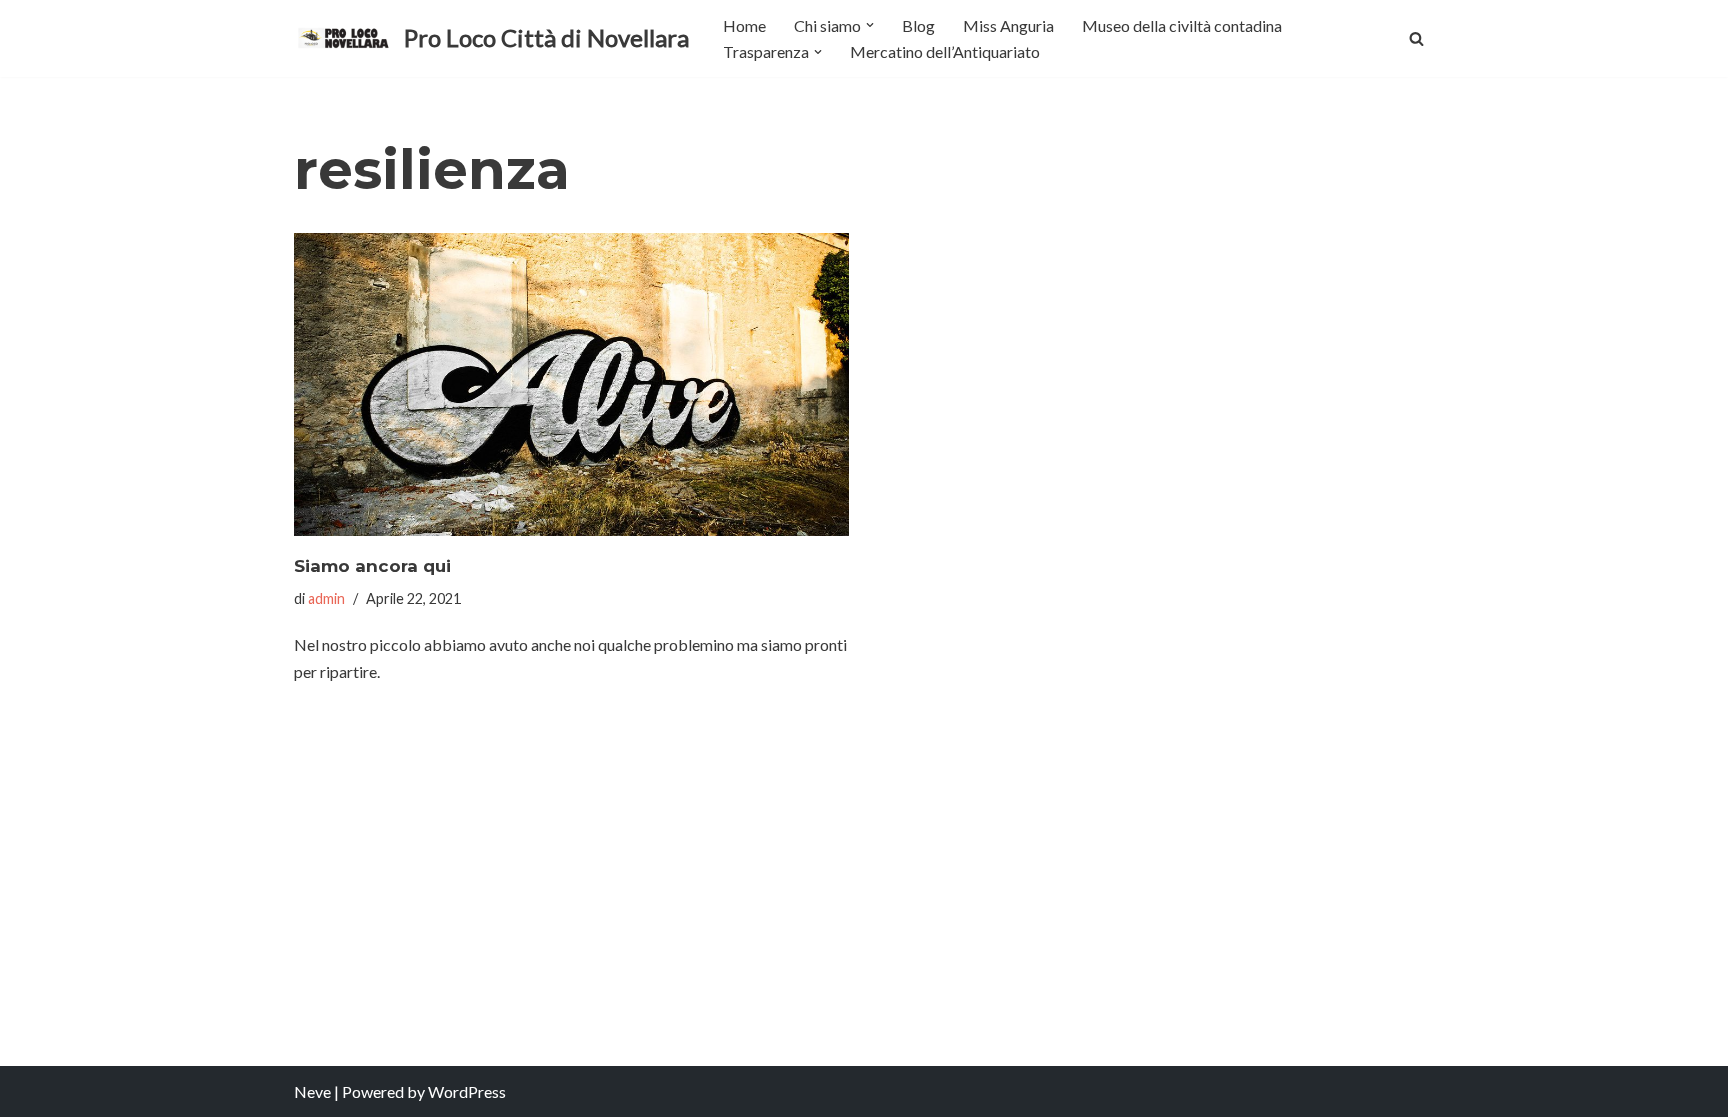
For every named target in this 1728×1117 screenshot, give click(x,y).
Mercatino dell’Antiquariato (945, 51)
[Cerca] (1416, 38)
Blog (918, 25)
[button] (870, 25)
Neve (312, 1091)
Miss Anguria (1008, 25)
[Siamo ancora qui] (571, 385)
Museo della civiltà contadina (1182, 25)
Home (744, 25)
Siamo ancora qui (372, 566)
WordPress (467, 1091)
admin (326, 598)
